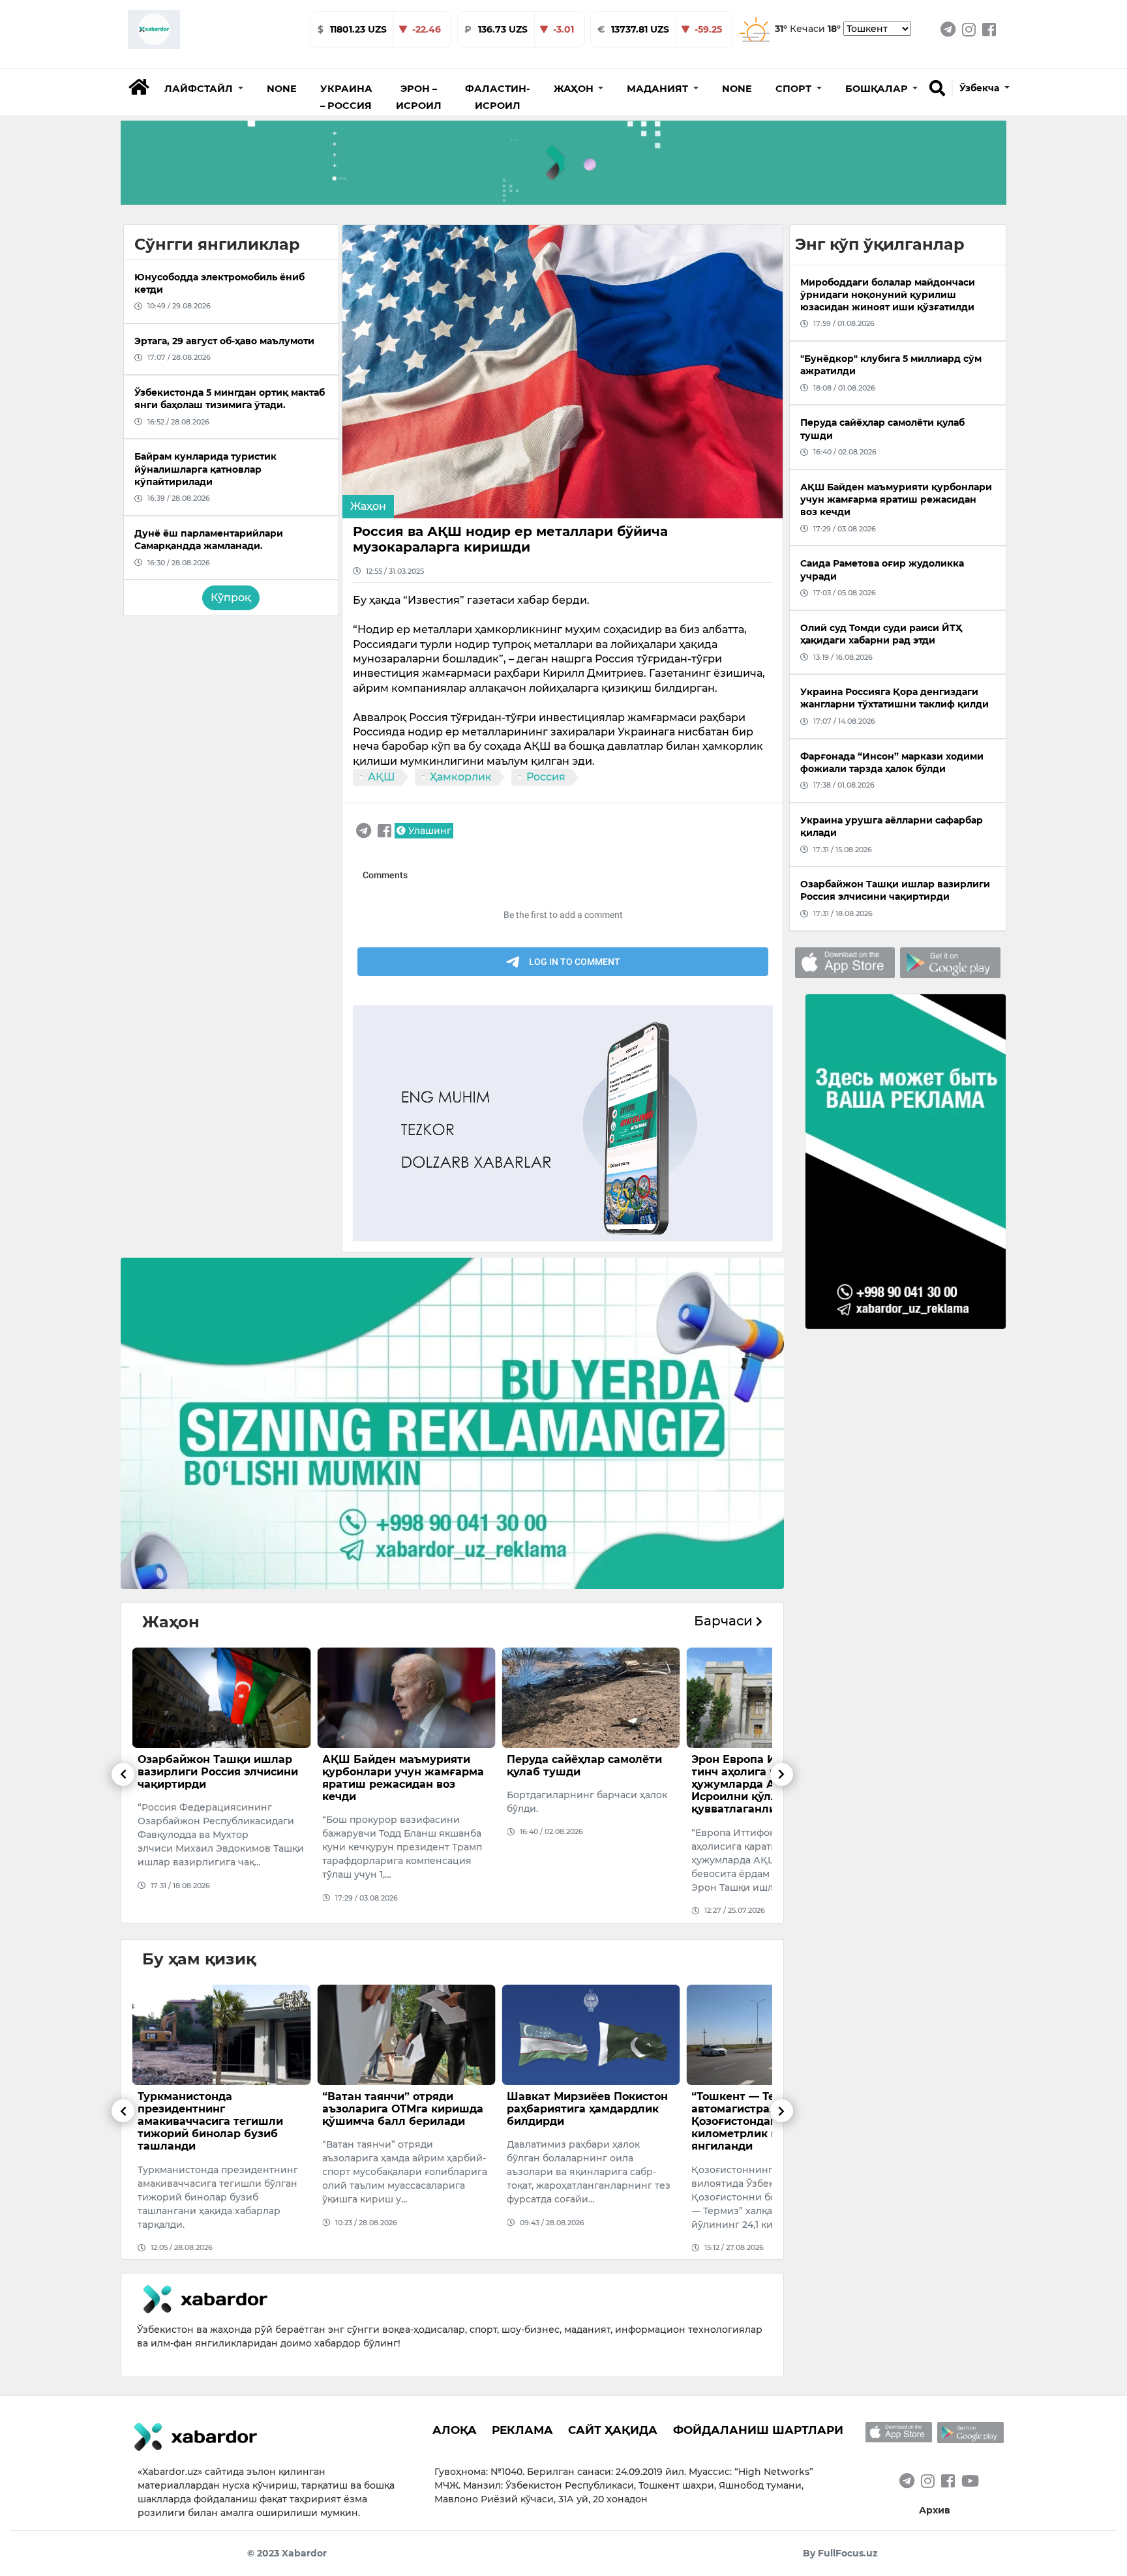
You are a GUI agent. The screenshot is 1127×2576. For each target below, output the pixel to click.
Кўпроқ (231, 598)
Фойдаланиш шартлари (758, 2430)
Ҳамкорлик (461, 777)
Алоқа (455, 2430)
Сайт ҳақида (613, 2430)
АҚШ (382, 777)
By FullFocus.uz (840, 2553)
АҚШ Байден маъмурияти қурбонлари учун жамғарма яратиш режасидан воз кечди (218, 1778)
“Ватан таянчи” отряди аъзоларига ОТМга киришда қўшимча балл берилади (218, 2109)
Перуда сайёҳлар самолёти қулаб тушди (400, 1766)
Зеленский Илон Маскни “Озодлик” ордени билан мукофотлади (763, 2109)
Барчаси (725, 1621)
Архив (935, 2510)
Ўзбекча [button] (981, 88)
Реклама (522, 2430)
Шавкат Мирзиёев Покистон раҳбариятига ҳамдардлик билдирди (403, 2109)
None (282, 89)
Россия (546, 777)
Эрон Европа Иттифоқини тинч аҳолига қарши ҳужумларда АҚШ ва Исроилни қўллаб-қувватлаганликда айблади (585, 1784)
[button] (204, 89)
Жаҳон (368, 506)
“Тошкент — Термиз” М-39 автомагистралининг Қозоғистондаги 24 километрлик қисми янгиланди (580, 2122)
